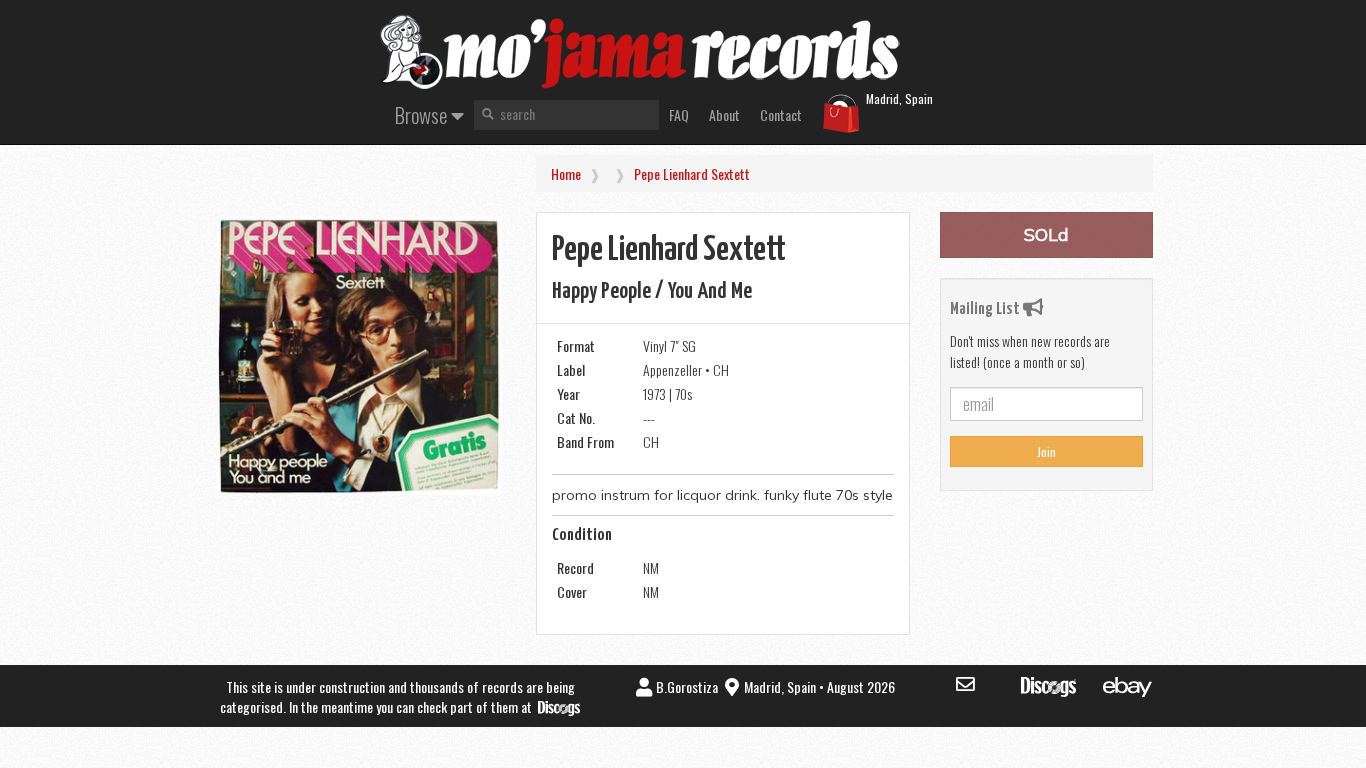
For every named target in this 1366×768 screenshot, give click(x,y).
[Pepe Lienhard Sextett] (359, 355)
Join (1046, 451)
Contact (781, 114)
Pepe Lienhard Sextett (692, 173)
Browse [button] (423, 114)
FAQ (679, 114)
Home (566, 173)
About (724, 114)
